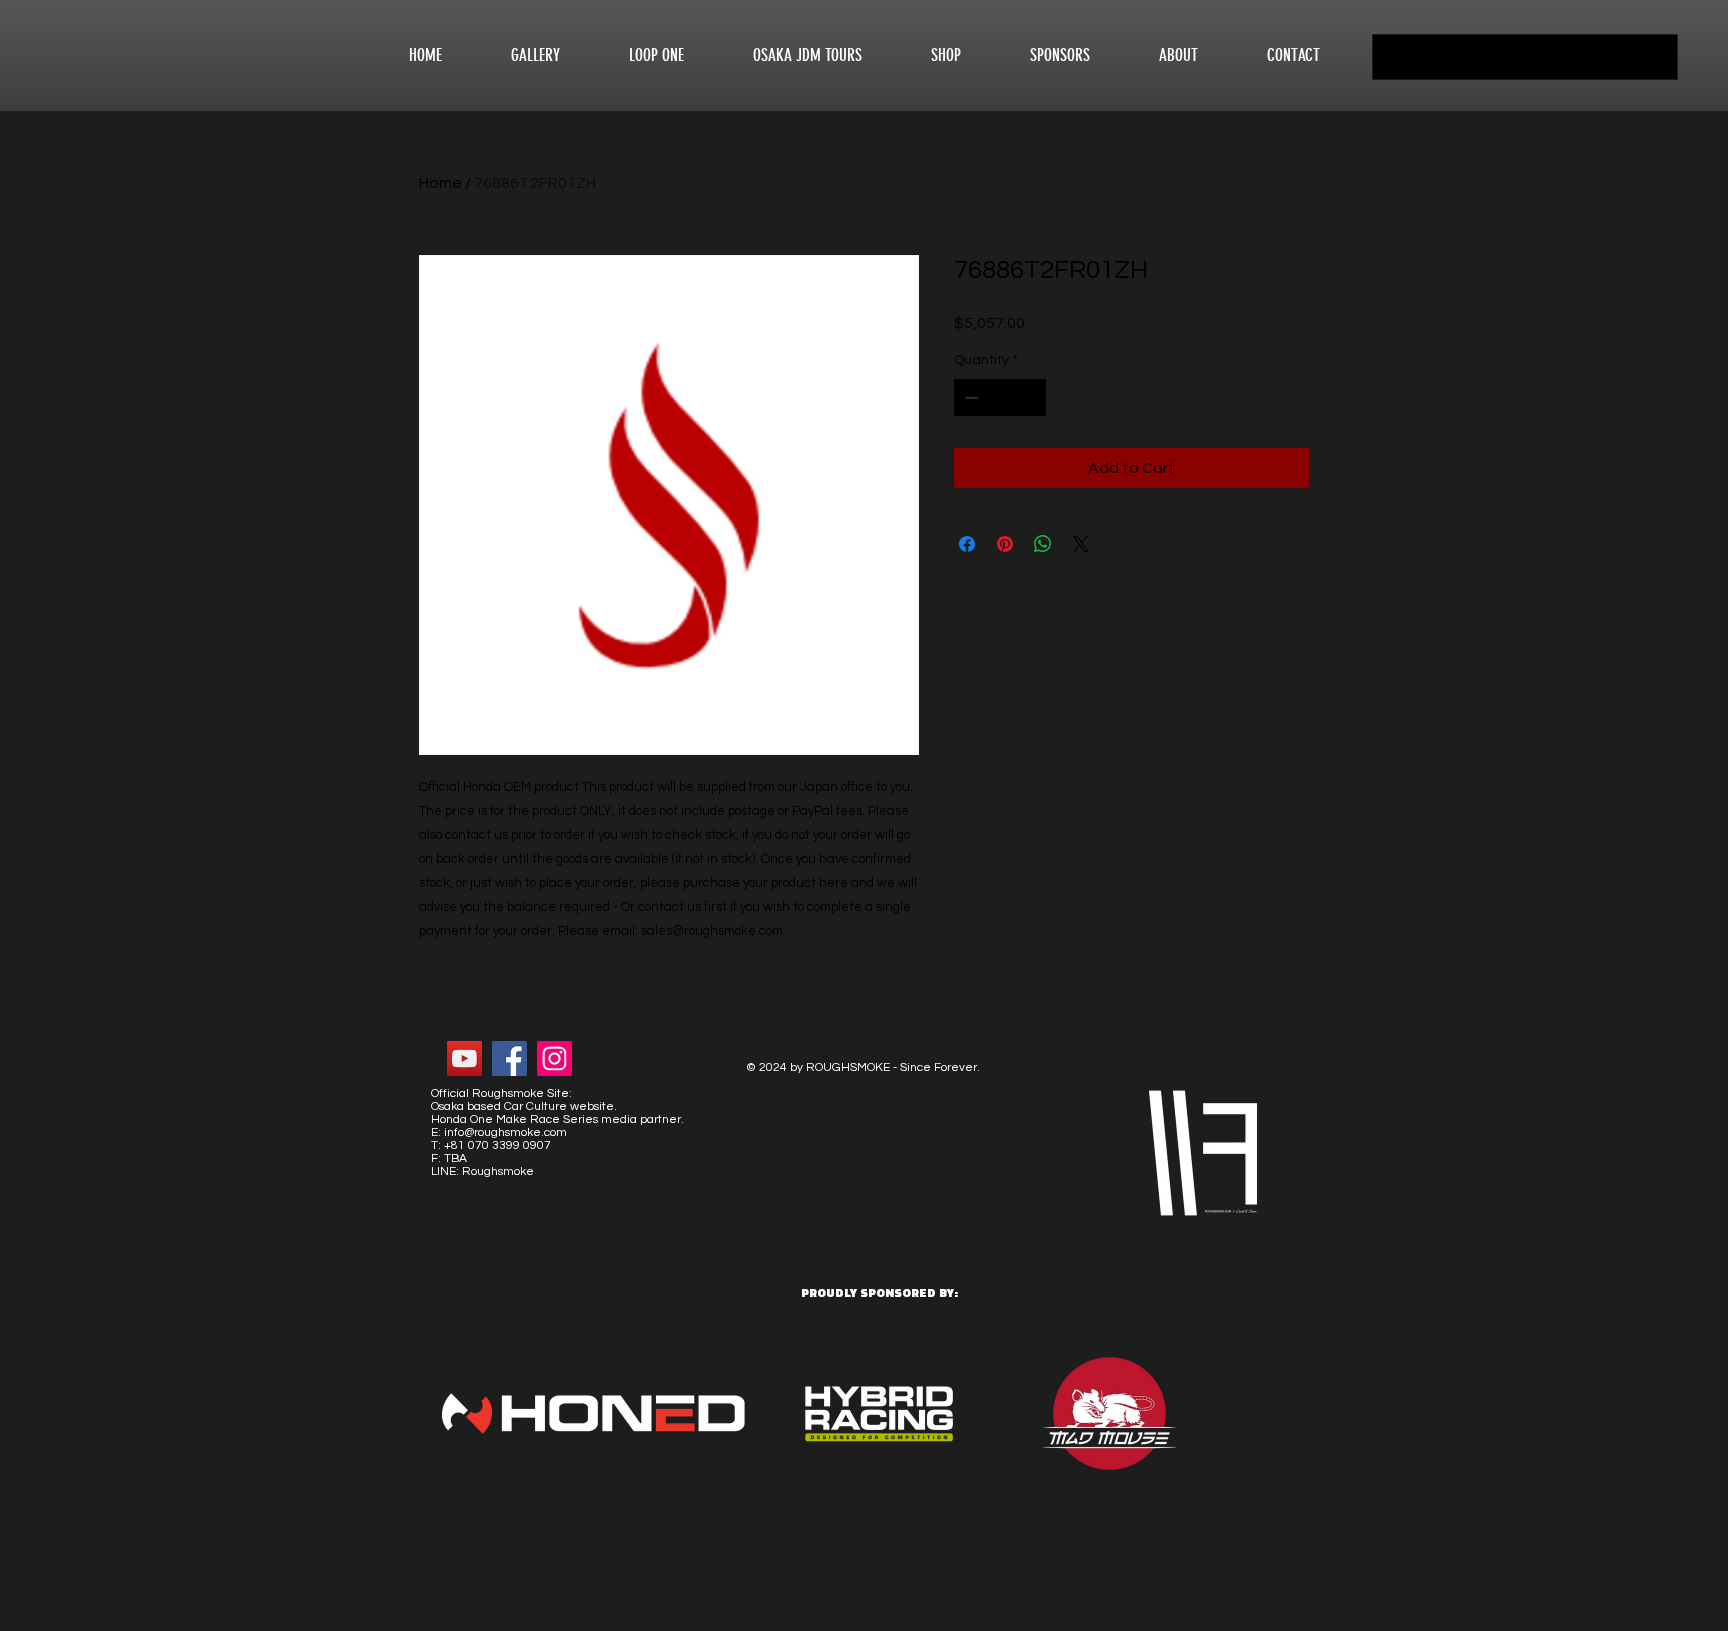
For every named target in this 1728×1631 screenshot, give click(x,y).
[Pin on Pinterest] (1005, 544)
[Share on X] (1081, 544)
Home (440, 183)
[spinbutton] (1000, 397)
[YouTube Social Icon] (464, 1058)
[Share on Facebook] (967, 544)
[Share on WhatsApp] (1043, 544)
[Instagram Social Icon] (554, 1058)
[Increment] (1030, 397)
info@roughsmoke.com (505, 1132)
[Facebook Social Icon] (509, 1058)
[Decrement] (969, 397)
